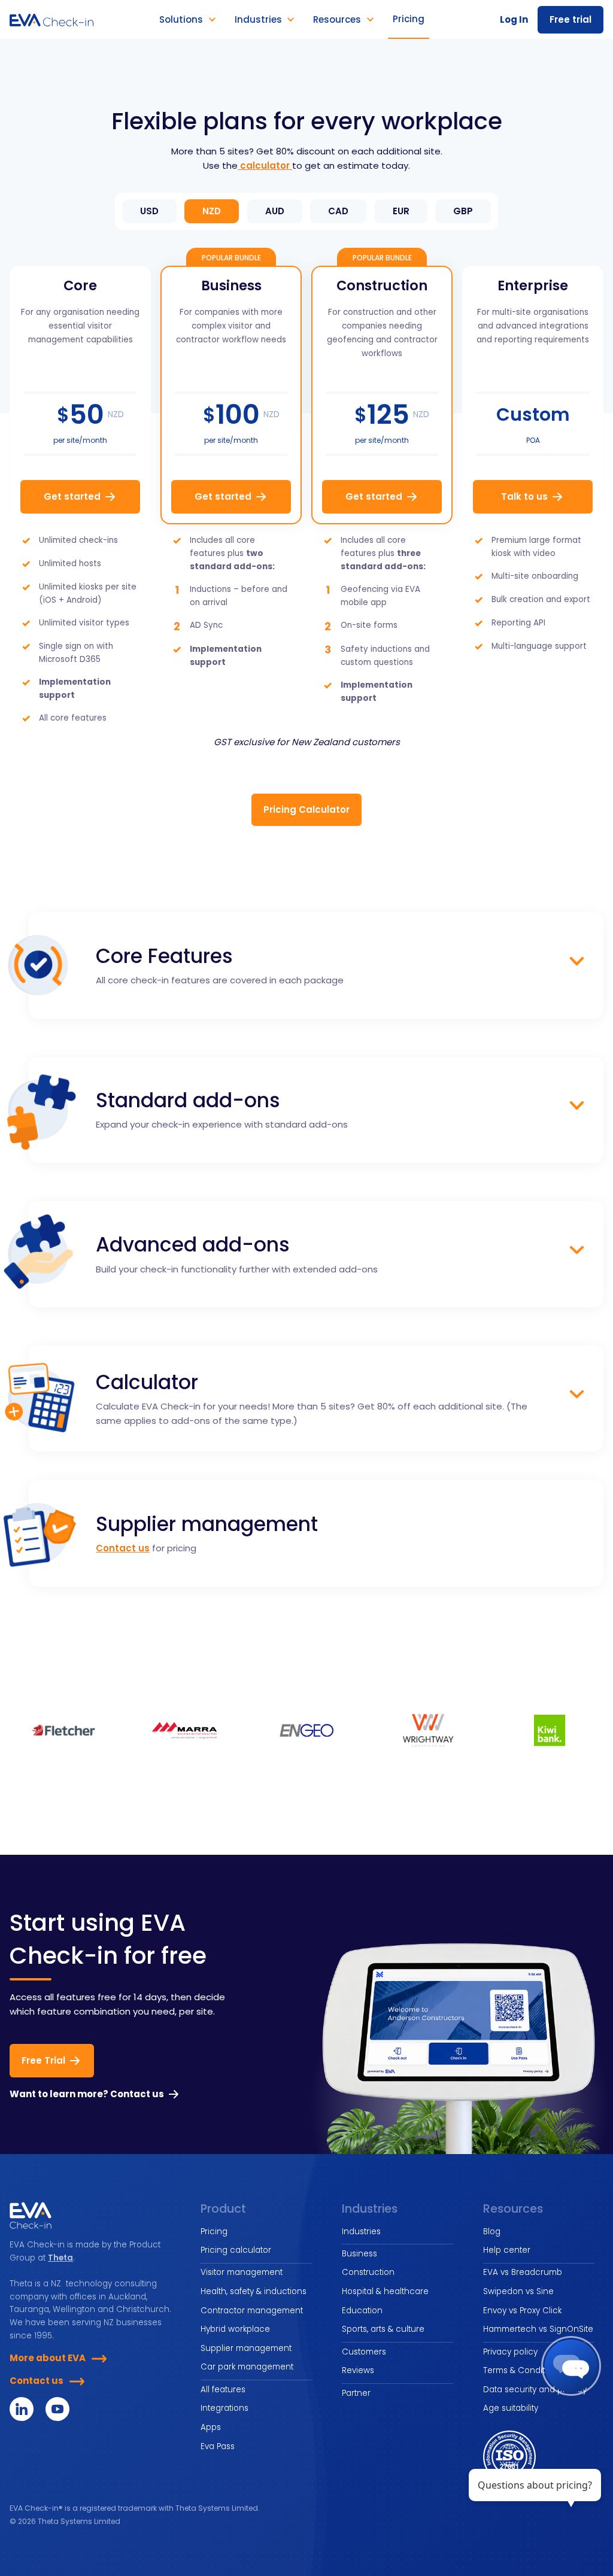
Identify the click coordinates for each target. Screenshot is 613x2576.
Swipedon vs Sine (518, 2291)
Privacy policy (510, 2352)
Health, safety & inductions (254, 2291)
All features (223, 2390)
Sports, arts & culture (383, 2329)
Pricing (214, 2232)
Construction (368, 2272)
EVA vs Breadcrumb (523, 2272)
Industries (361, 2232)
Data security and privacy (535, 2390)
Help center (507, 2250)
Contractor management (252, 2311)
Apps (211, 2427)
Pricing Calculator (306, 809)
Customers (364, 2352)
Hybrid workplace (235, 2329)
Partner (356, 2393)
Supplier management (246, 2348)
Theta (60, 2258)
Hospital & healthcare (385, 2291)
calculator (265, 165)
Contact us (123, 1548)
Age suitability (511, 2408)
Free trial (570, 19)
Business (359, 2254)
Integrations (224, 2408)
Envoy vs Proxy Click (522, 2311)
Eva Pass (218, 2446)
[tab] (149, 211)
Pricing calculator (236, 2250)
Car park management (247, 2367)
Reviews (358, 2370)
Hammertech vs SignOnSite (538, 2329)
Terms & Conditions (522, 2370)
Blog (492, 2232)
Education (362, 2311)
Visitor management (242, 2272)
